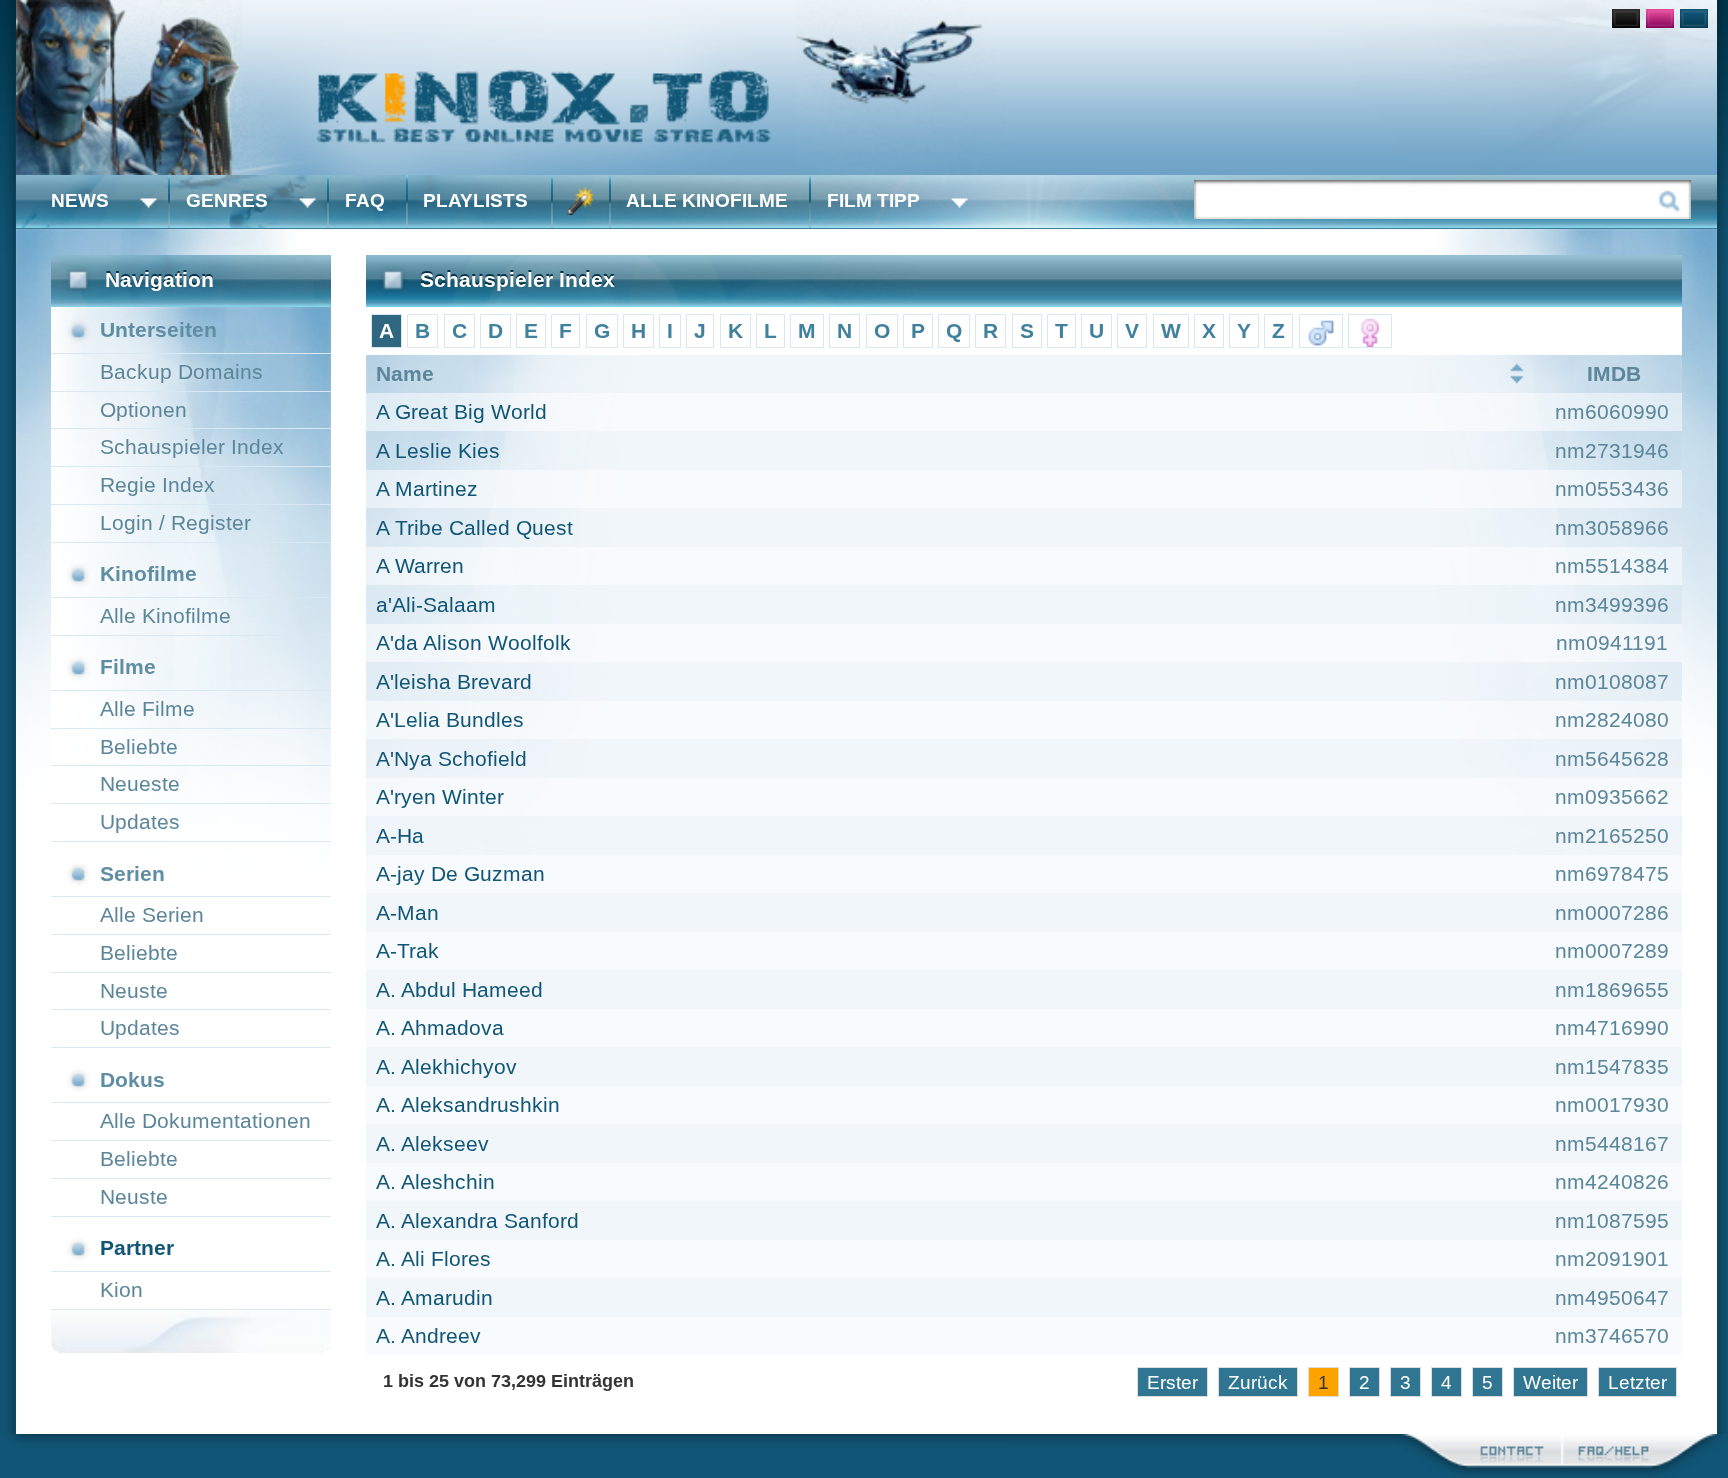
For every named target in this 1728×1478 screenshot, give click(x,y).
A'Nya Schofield (451, 758)
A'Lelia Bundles (450, 719)
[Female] (1370, 331)
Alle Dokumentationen (205, 1120)
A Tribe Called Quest (474, 527)
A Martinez (427, 488)
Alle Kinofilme (707, 200)
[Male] (1321, 331)
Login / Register (175, 522)
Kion (121, 1289)
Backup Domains (181, 371)
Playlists (475, 200)
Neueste (140, 783)
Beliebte (139, 746)
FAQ (365, 200)
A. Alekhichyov (446, 1066)
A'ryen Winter (440, 796)
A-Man (407, 912)
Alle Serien (152, 914)
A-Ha (400, 835)
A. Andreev (428, 1335)
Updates (140, 821)
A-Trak (407, 950)
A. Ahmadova (440, 1027)
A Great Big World (461, 411)
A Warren (420, 565)
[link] (866, 87)
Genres (227, 200)
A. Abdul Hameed (459, 989)
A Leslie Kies (438, 450)
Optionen (143, 409)
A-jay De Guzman (460, 873)
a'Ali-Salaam (436, 604)
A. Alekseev (432, 1143)
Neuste (134, 990)
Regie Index (157, 484)
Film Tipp (873, 200)
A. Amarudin (434, 1297)
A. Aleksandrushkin (468, 1104)
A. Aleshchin (435, 1181)
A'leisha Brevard (454, 681)
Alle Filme (147, 708)
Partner (137, 1247)
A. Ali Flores (433, 1258)
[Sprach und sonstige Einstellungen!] (581, 201)
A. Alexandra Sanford (477, 1220)
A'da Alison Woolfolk (473, 642)
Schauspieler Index (192, 446)
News (80, 200)
